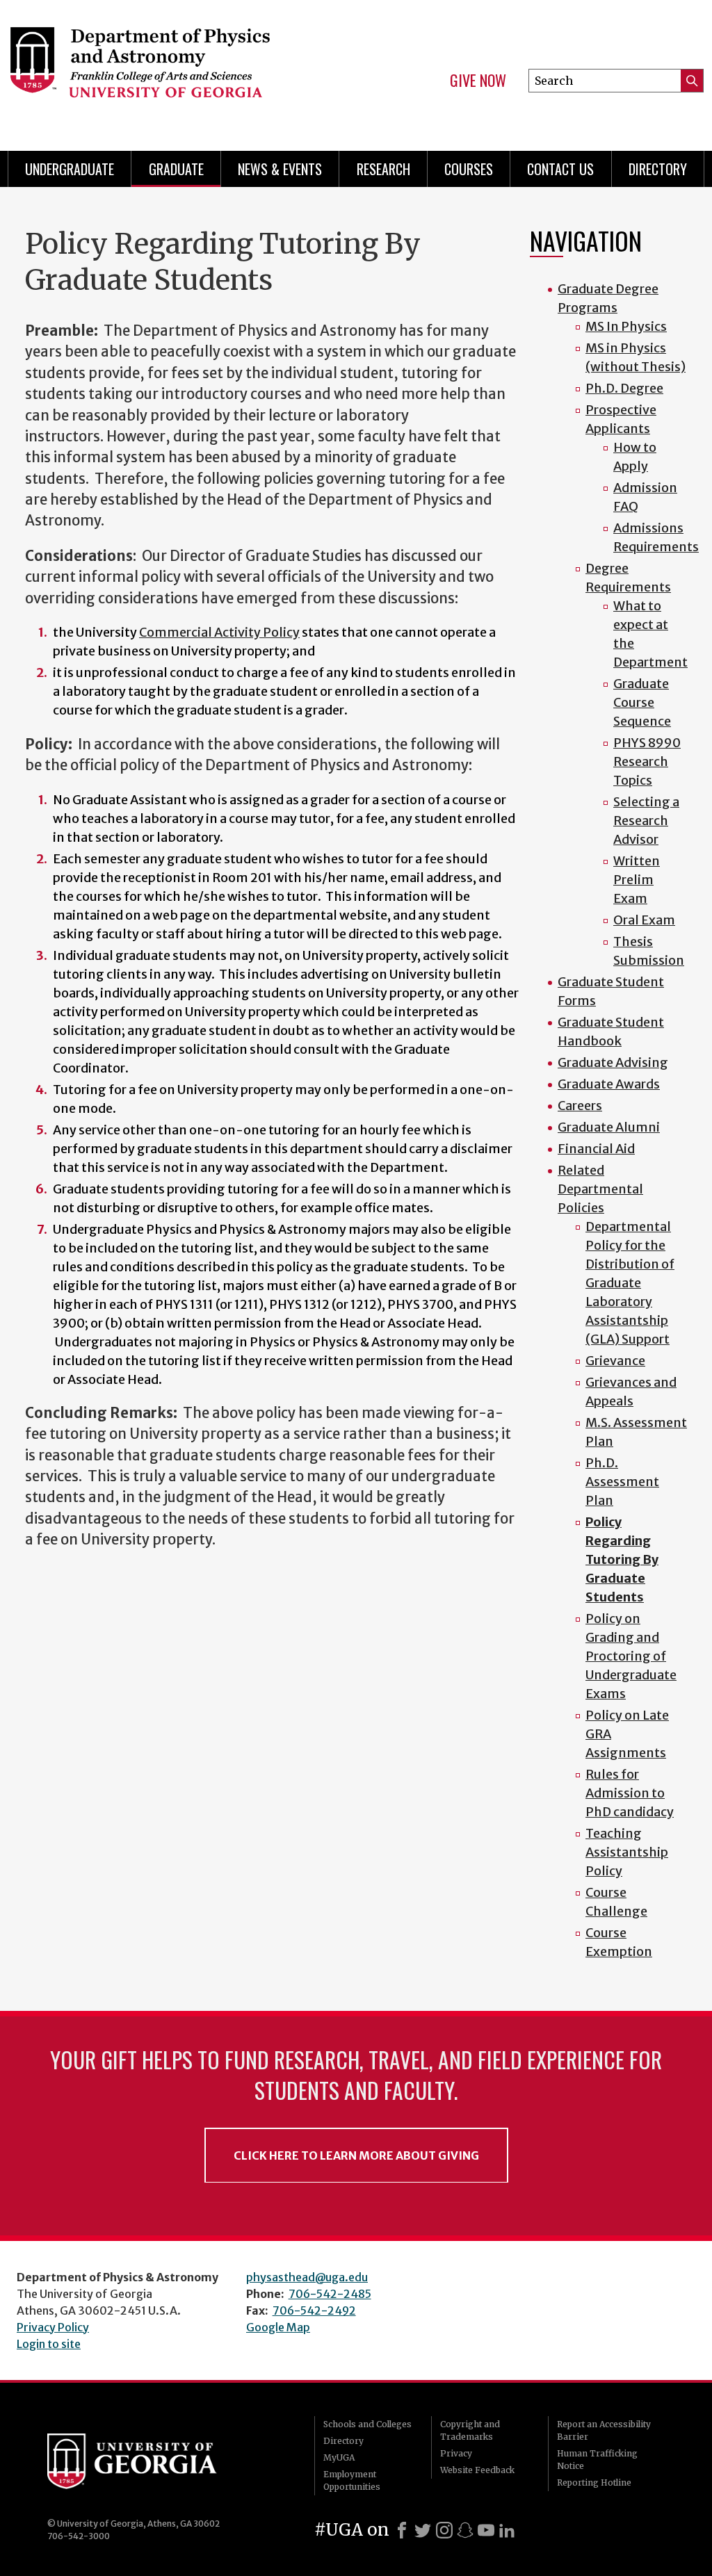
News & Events (280, 169)
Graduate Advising (613, 1062)
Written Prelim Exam (637, 880)
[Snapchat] (465, 2530)
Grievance (615, 1361)
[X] (423, 2530)
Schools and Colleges (367, 2424)
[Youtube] (486, 2530)
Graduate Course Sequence (642, 702)
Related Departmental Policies (600, 1189)
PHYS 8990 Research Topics (647, 761)
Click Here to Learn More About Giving (356, 2155)
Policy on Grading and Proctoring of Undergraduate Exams (631, 1656)
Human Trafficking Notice (597, 2460)
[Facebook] (402, 2530)
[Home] (165, 70)
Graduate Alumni (609, 1127)
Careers (580, 1106)
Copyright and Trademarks (470, 2430)
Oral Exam (644, 920)
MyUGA (339, 2457)
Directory (658, 169)
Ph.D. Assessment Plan (622, 1482)
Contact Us (560, 169)
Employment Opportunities (352, 2480)
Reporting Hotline (594, 2483)
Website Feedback (477, 2470)
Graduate (176, 169)
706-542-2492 (314, 2310)
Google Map (278, 2327)
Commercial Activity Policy (219, 632)
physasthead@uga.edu (307, 2277)
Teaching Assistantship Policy (627, 1852)
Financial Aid (596, 1149)
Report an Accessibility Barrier (604, 2430)
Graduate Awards (609, 1084)
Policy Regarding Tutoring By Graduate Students (622, 1559)
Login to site (49, 2344)
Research (383, 169)
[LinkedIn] (507, 2530)
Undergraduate (70, 169)
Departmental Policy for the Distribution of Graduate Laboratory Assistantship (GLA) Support (630, 1283)
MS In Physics (626, 326)
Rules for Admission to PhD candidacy (630, 1793)
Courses (469, 169)
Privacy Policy (53, 2327)
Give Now (478, 81)
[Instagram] (444, 2530)
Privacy (456, 2453)
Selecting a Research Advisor (646, 821)
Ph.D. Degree (624, 388)
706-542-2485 (330, 2294)
